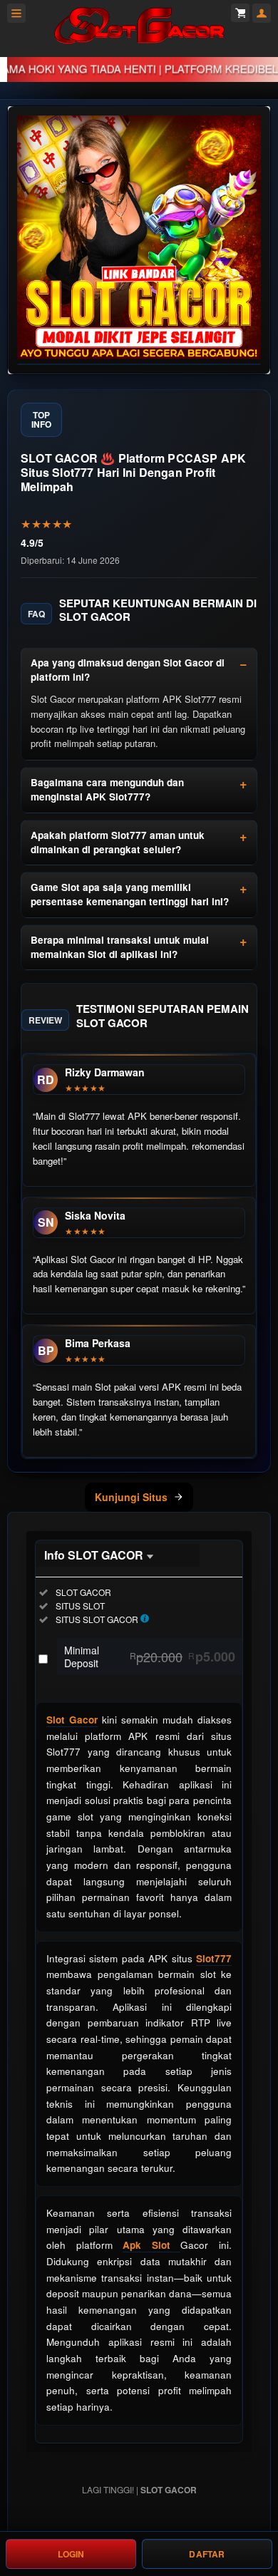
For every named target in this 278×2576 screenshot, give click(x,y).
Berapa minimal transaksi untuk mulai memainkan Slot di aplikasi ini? (120, 947)
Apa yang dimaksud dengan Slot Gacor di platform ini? (128, 670)
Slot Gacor (72, 1720)
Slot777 (214, 1958)
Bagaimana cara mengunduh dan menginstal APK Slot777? (107, 789)
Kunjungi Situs (131, 1497)
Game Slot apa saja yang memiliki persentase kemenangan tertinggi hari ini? (130, 894)
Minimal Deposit (150, 1657)
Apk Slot (151, 2245)
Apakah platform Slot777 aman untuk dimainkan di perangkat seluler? (118, 842)
